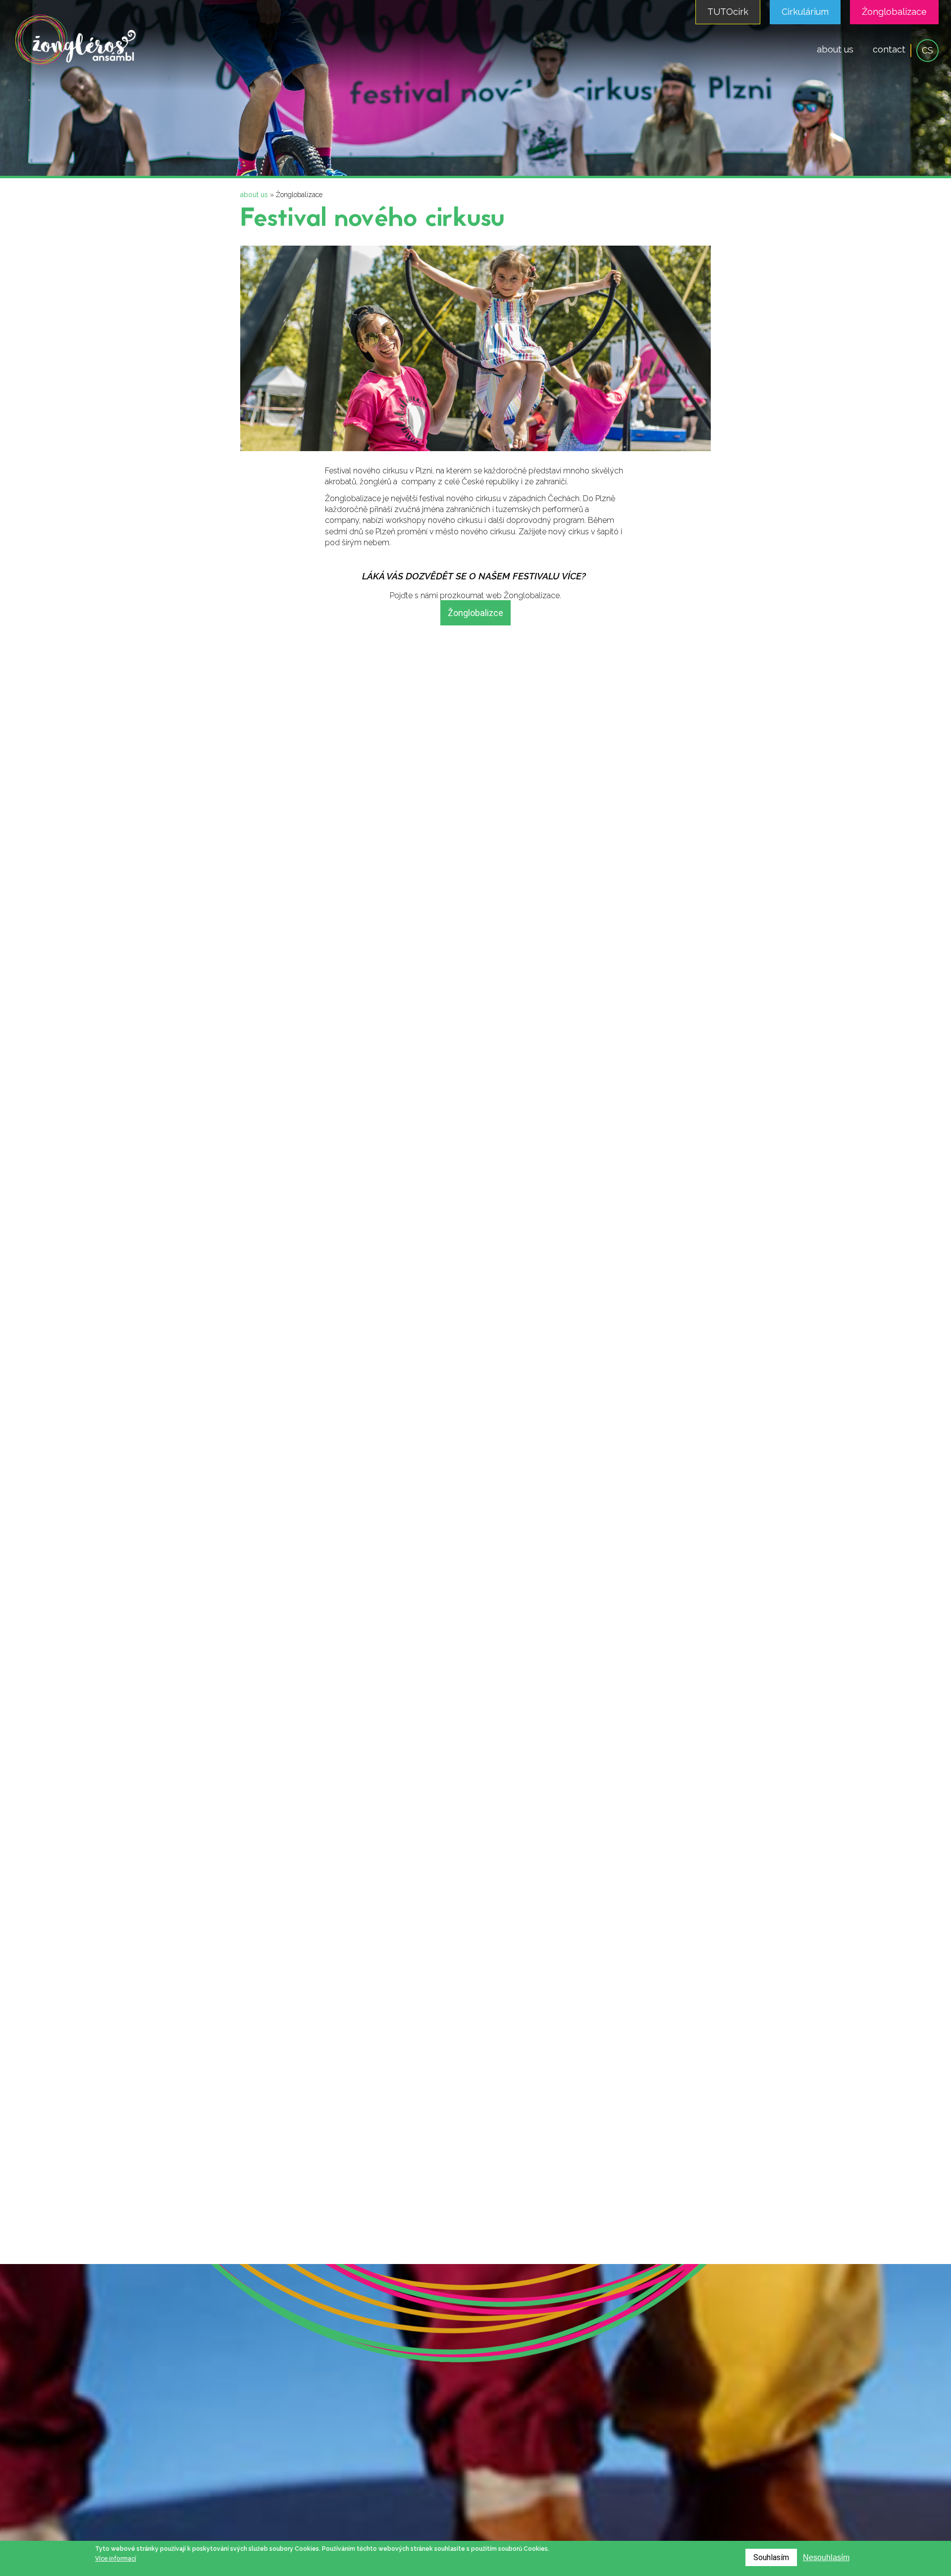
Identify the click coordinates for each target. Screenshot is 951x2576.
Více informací (116, 2558)
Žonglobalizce (475, 613)
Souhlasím (771, 2557)
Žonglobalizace (894, 12)
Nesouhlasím (826, 2557)
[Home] (76, 64)
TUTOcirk (728, 12)
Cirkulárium (805, 12)
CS (927, 50)
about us (835, 49)
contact (889, 49)
